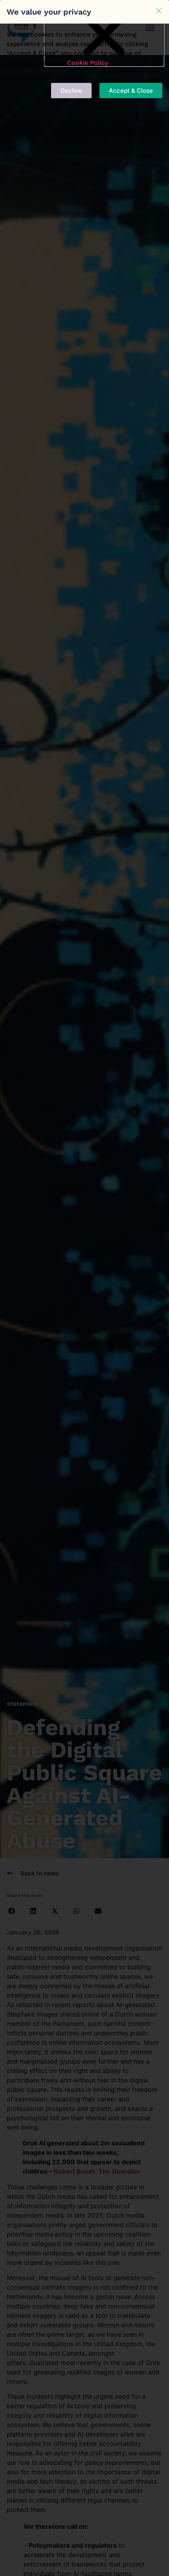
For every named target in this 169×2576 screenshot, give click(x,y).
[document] (84, 1288)
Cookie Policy (88, 63)
